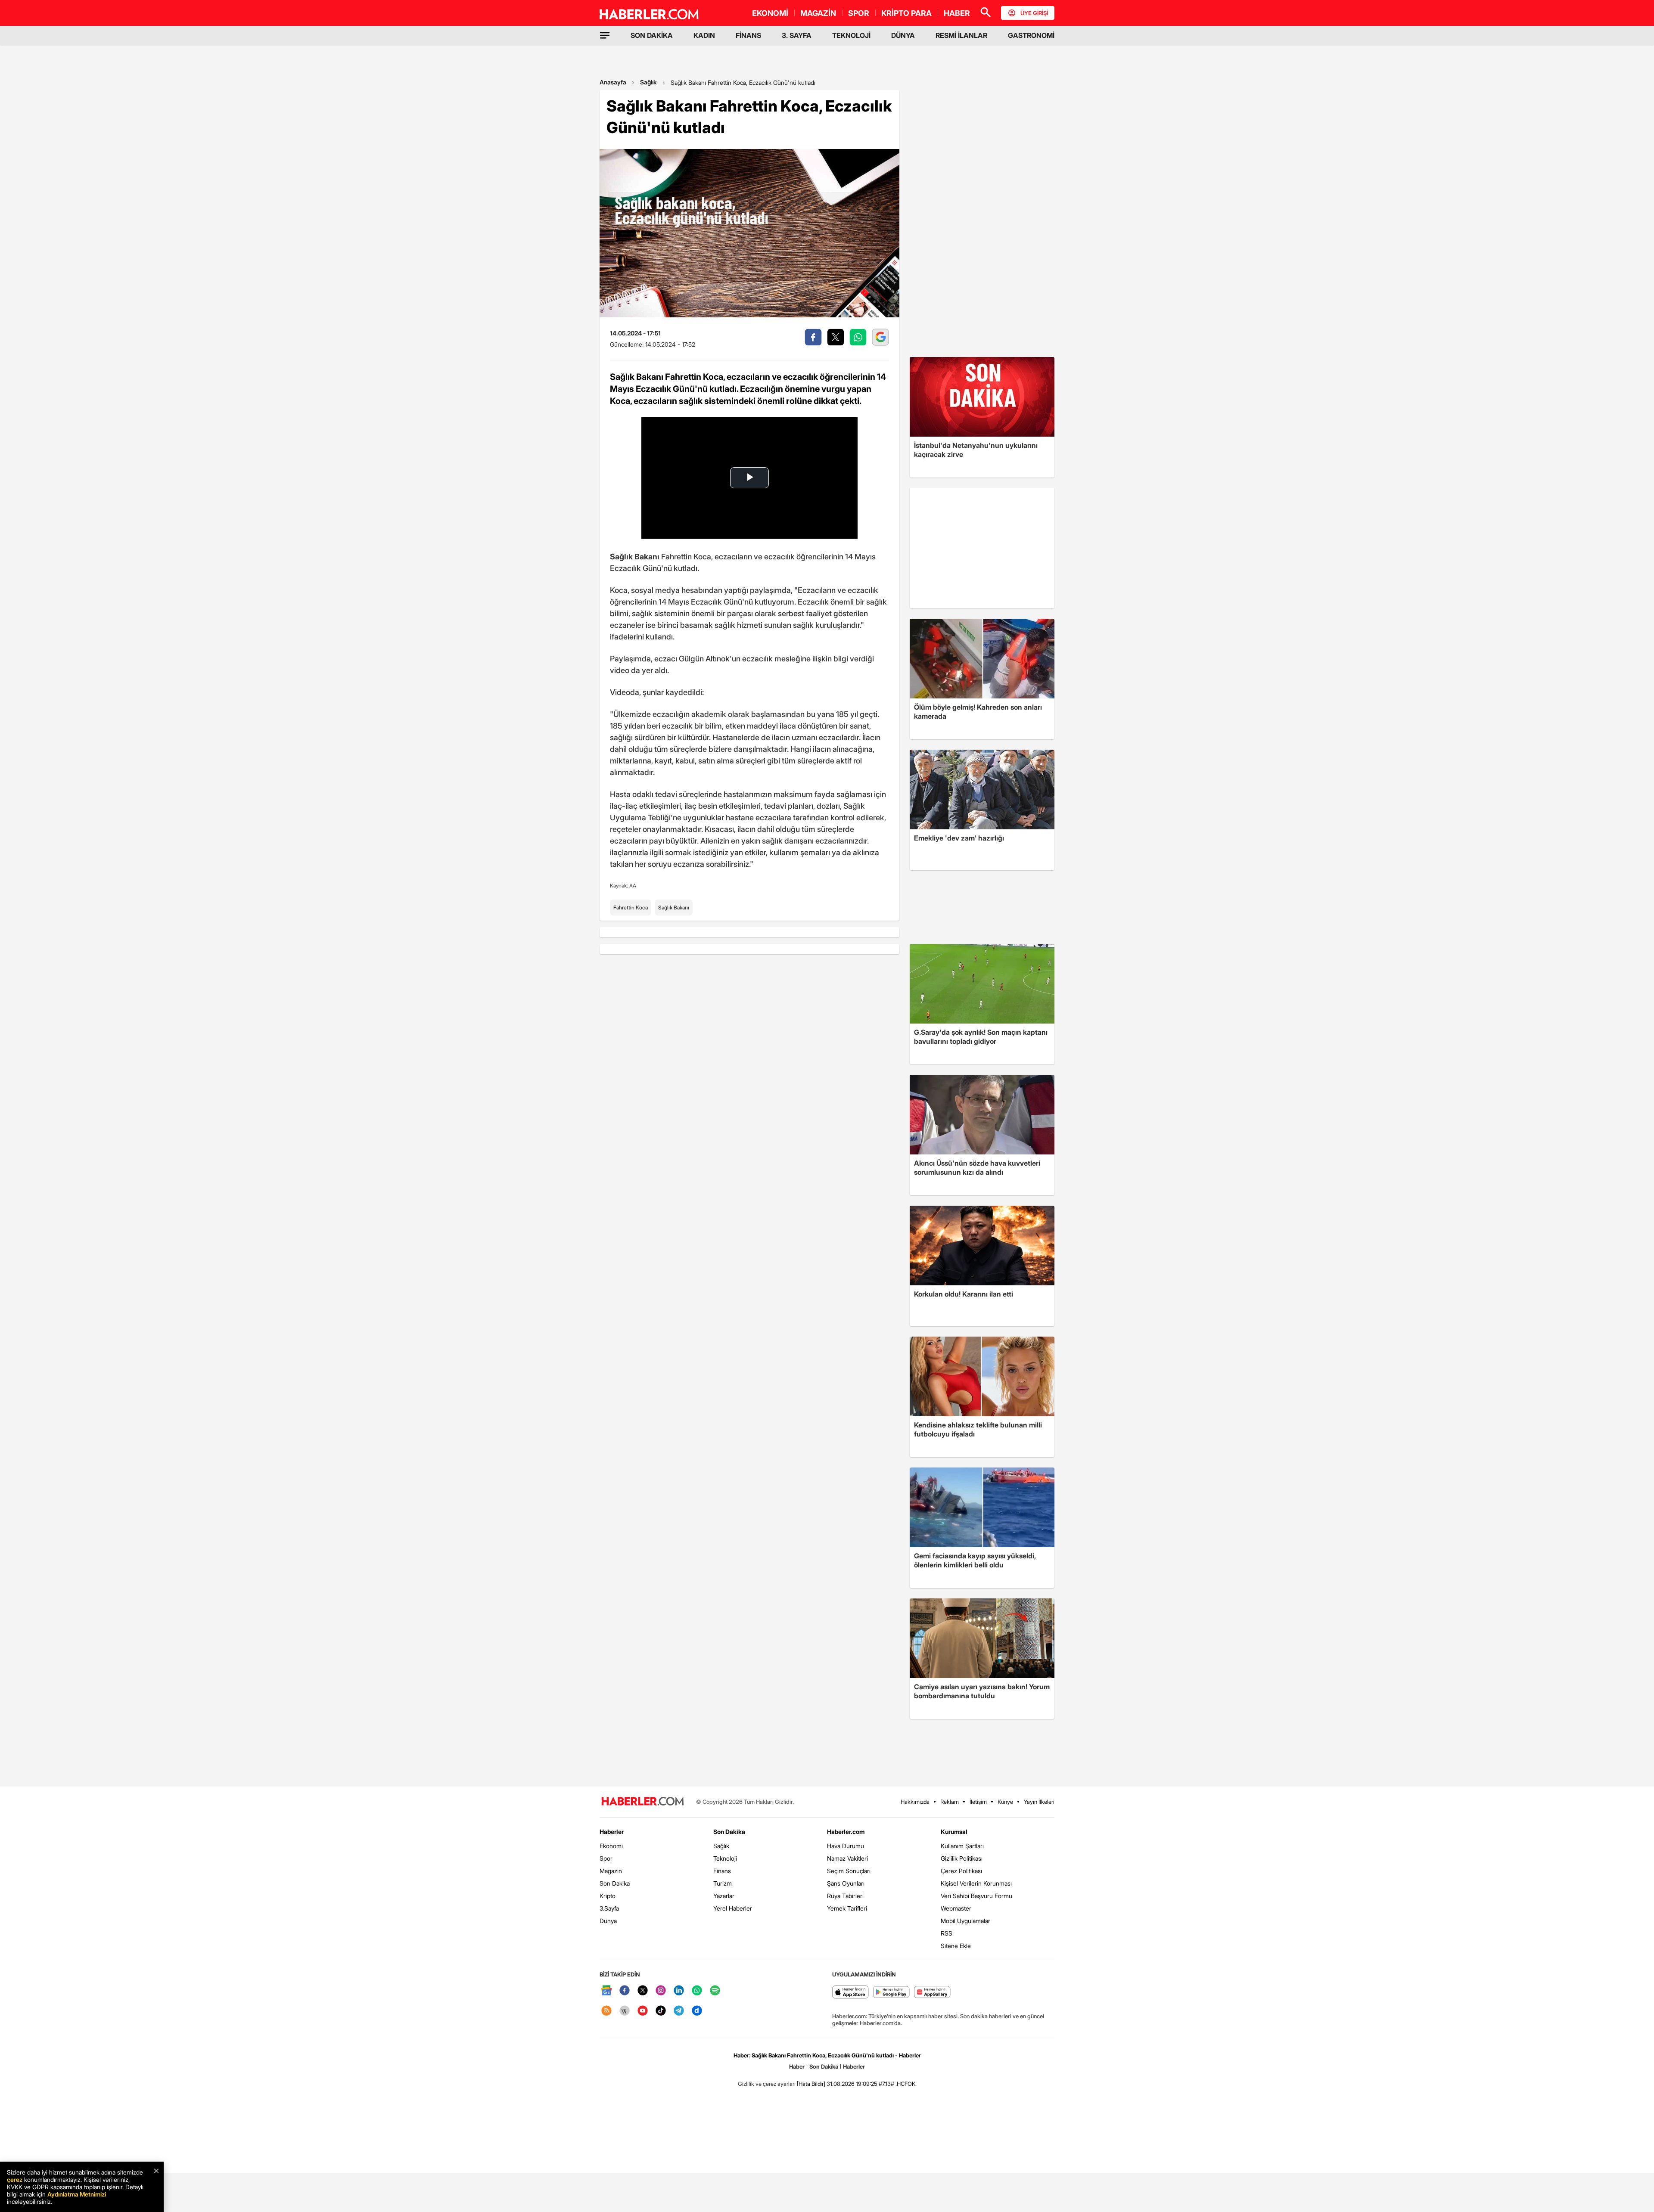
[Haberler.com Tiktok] (661, 2011)
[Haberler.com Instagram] (661, 1991)
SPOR (859, 13)
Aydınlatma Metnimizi (77, 2194)
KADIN (704, 35)
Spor (606, 1858)
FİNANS (748, 35)
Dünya (608, 1921)
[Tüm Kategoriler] (605, 35)
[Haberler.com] (643, 1802)
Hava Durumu (846, 1846)
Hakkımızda (915, 1802)
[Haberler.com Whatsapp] (697, 1991)
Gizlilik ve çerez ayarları (767, 2084)
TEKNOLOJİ (851, 35)
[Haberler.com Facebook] (625, 1991)
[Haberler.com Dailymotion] (697, 2011)
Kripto (608, 1896)
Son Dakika (615, 1883)
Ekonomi (611, 1846)
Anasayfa (613, 82)
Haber (797, 2066)
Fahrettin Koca (631, 907)
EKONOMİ (770, 13)
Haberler (612, 1832)
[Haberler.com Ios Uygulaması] (850, 1993)
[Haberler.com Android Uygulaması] (891, 1993)
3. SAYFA (797, 35)
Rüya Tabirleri (845, 1896)
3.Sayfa (609, 1908)
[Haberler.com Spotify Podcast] (715, 1991)
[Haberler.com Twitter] (643, 1991)
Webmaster (956, 1908)
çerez (15, 2179)
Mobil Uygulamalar (965, 1921)
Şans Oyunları (846, 1883)
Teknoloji (725, 1858)
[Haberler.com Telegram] (679, 2011)
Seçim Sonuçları (849, 1871)
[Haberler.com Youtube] (643, 2011)
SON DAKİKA (652, 35)
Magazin (611, 1871)
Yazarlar (724, 1896)
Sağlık (648, 82)
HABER (957, 13)
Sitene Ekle (956, 1946)
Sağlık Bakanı (674, 907)
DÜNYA (903, 35)
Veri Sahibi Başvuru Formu (976, 1896)
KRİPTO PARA (906, 13)
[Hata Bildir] (811, 2084)
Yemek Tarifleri (847, 1908)
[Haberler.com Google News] (606, 1991)
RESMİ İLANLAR (961, 35)
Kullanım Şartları (962, 1846)
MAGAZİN (818, 13)
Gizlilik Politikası (962, 1858)
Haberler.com (846, 1832)
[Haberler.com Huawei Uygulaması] (932, 1993)
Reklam (950, 1802)
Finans (722, 1871)
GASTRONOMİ (1031, 35)
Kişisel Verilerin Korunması (976, 1883)
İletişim (978, 1802)
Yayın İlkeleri (1039, 1802)
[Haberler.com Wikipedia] (625, 2011)
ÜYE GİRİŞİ (1034, 13)
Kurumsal (954, 1832)
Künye (1005, 1802)
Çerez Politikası (961, 1871)
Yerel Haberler (733, 1908)
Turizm (723, 1883)
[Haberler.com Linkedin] (679, 1991)
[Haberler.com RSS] (606, 2011)
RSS (947, 1933)
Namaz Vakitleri (847, 1858)
